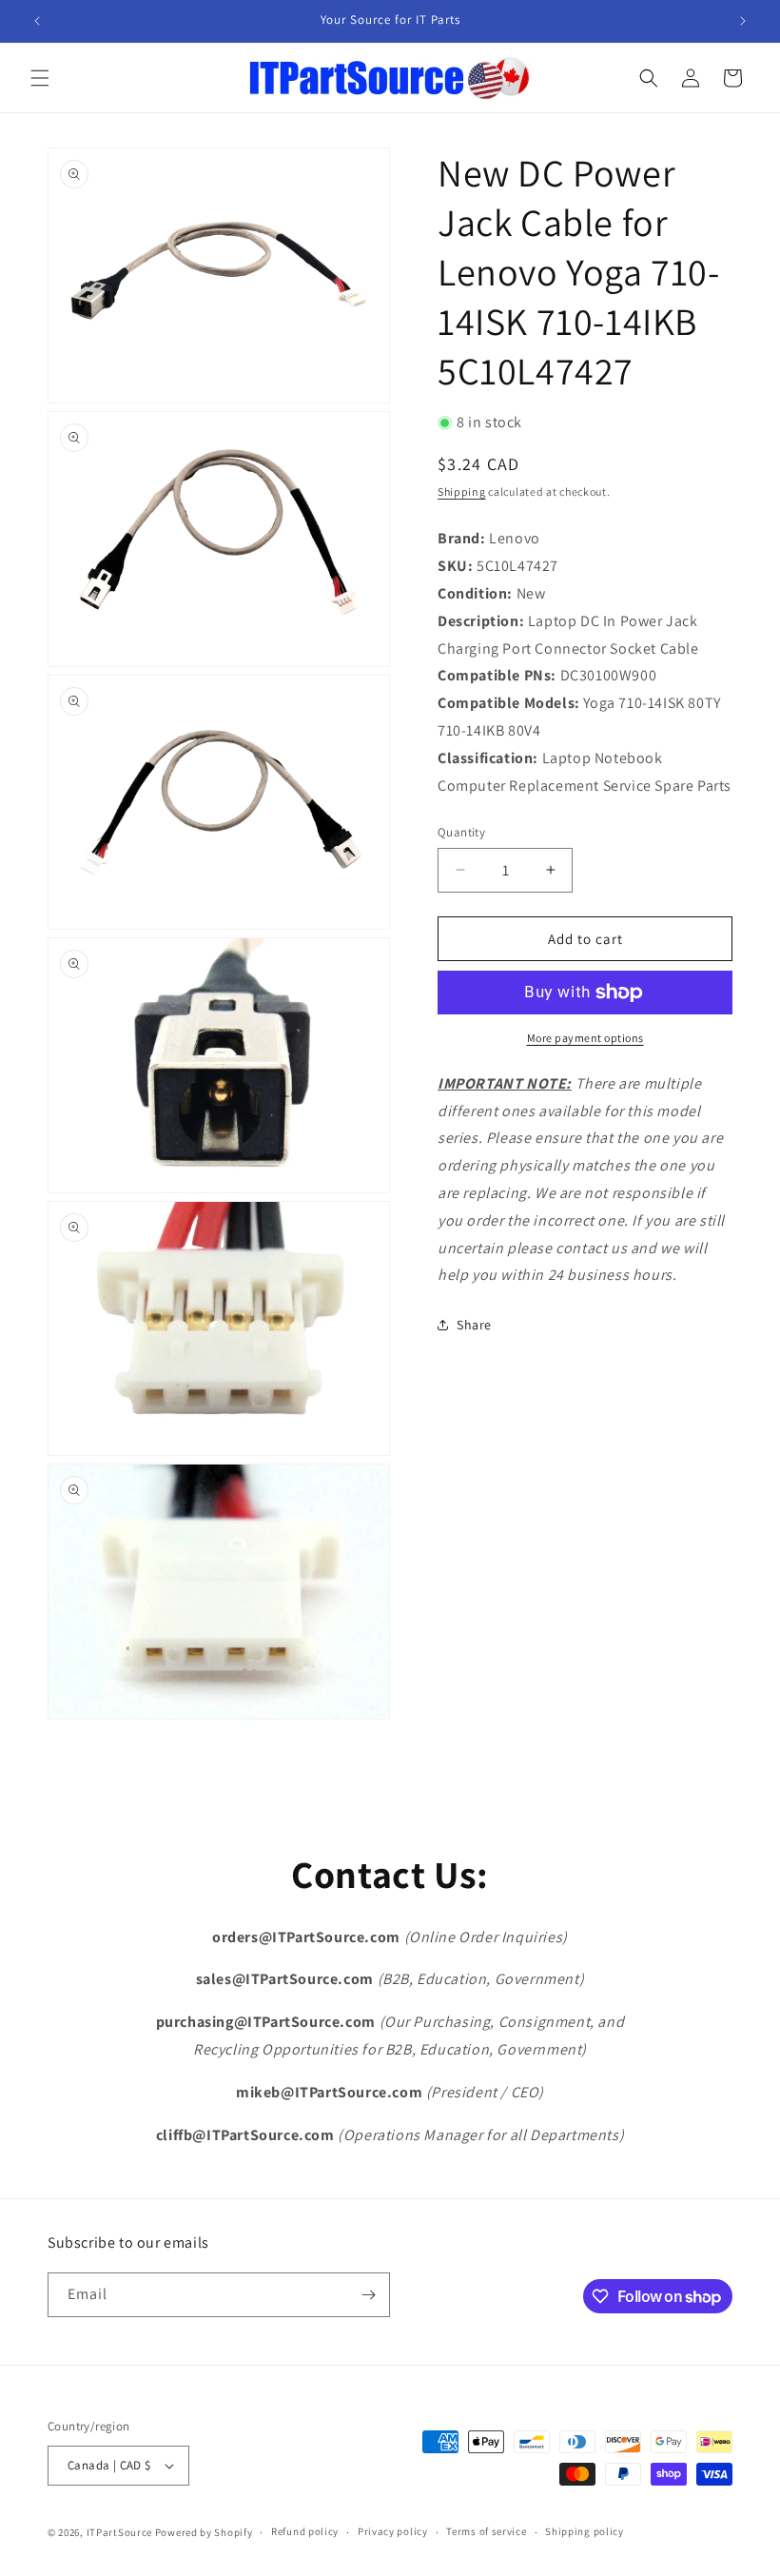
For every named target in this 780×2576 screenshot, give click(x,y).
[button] (40, 78)
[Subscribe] (368, 2295)
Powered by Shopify (204, 2532)
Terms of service (486, 2531)
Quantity (461, 832)
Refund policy (305, 2531)
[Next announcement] (743, 21)
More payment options (585, 1038)
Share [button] (474, 1325)
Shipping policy (585, 2531)
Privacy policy (393, 2531)
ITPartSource (119, 2532)
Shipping (462, 492)
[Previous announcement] (37, 21)
